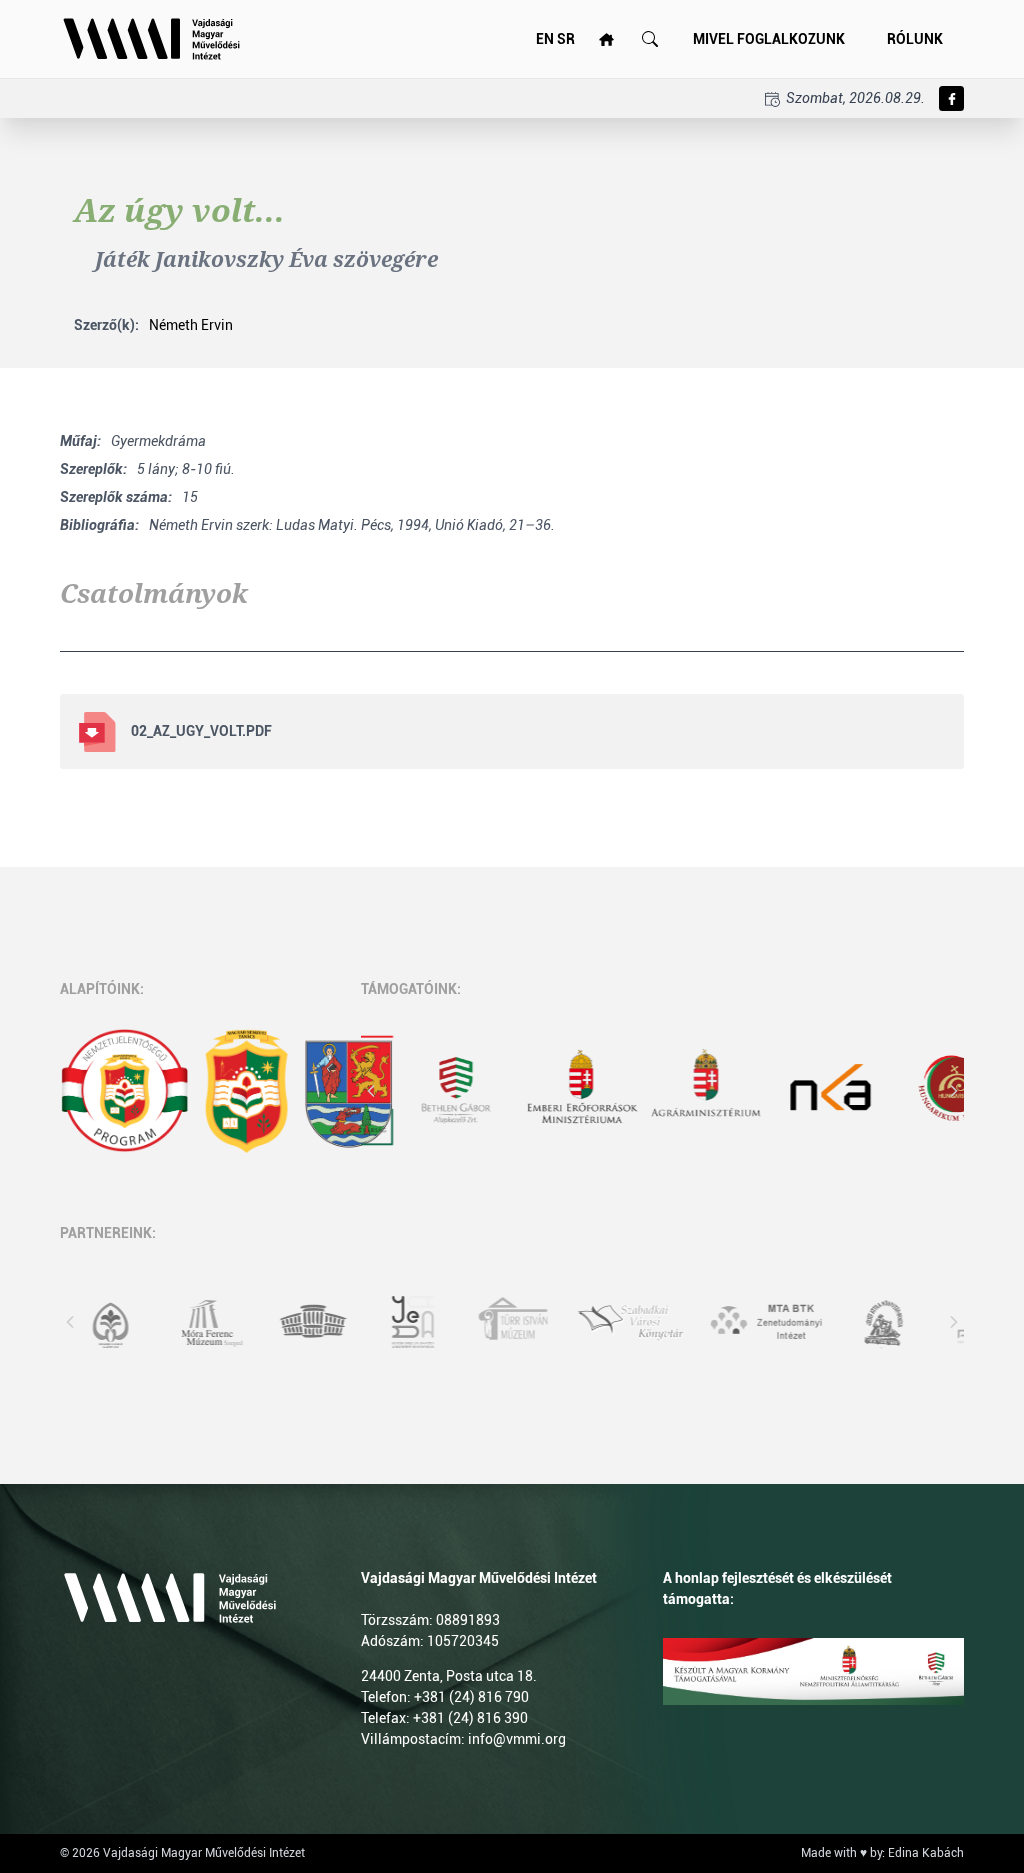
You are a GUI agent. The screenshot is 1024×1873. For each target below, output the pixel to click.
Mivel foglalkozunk (769, 39)
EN (545, 39)
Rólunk (915, 39)
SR (566, 39)
